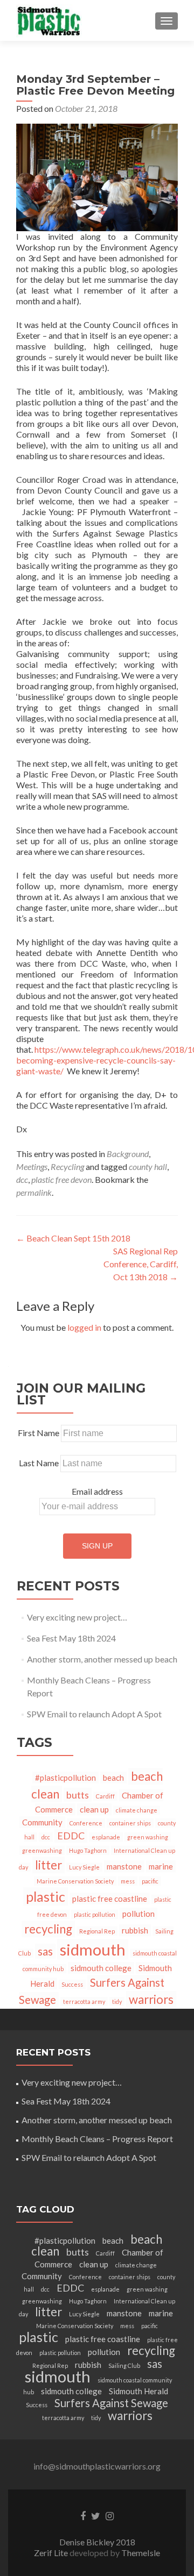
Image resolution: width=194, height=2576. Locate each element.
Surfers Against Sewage (111, 2403)
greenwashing (42, 1850)
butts (78, 1795)
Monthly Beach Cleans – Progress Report (97, 2139)
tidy (117, 2001)
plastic (46, 1896)
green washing (148, 1837)
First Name (39, 1433)
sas (45, 1951)
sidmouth (93, 1949)
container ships (130, 1823)
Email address (97, 1491)
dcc (22, 1179)
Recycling (67, 1166)
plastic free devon (61, 1179)
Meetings (32, 1166)
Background (128, 1154)
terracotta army (84, 2001)
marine (161, 1866)
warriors (151, 1999)
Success (72, 1984)
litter (48, 1865)
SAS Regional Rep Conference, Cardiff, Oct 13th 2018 (141, 1264)
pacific (150, 1881)
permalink (34, 1192)
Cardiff (105, 1796)
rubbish (135, 1930)
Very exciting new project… (77, 1617)
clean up (94, 1809)
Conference (86, 1823)
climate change (137, 1810)
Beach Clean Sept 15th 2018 (73, 1238)
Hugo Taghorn (88, 1850)
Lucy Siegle (84, 1867)
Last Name (39, 1463)
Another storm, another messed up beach (102, 1659)
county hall (148, 1166)
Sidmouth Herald (138, 2391)
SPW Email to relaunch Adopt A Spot (94, 1714)
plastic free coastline (110, 1899)
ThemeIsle (141, 2553)
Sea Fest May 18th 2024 (71, 1638)
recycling (48, 1929)
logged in (84, 1327)
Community (42, 1822)
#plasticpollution (65, 1778)
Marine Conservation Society (75, 1881)
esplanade (106, 1837)
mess (128, 1881)
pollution (138, 1914)
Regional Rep (97, 1931)
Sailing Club (124, 2366)
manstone (124, 1866)
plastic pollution (95, 1914)
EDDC (71, 1836)
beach (113, 1778)
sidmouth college (101, 1968)
